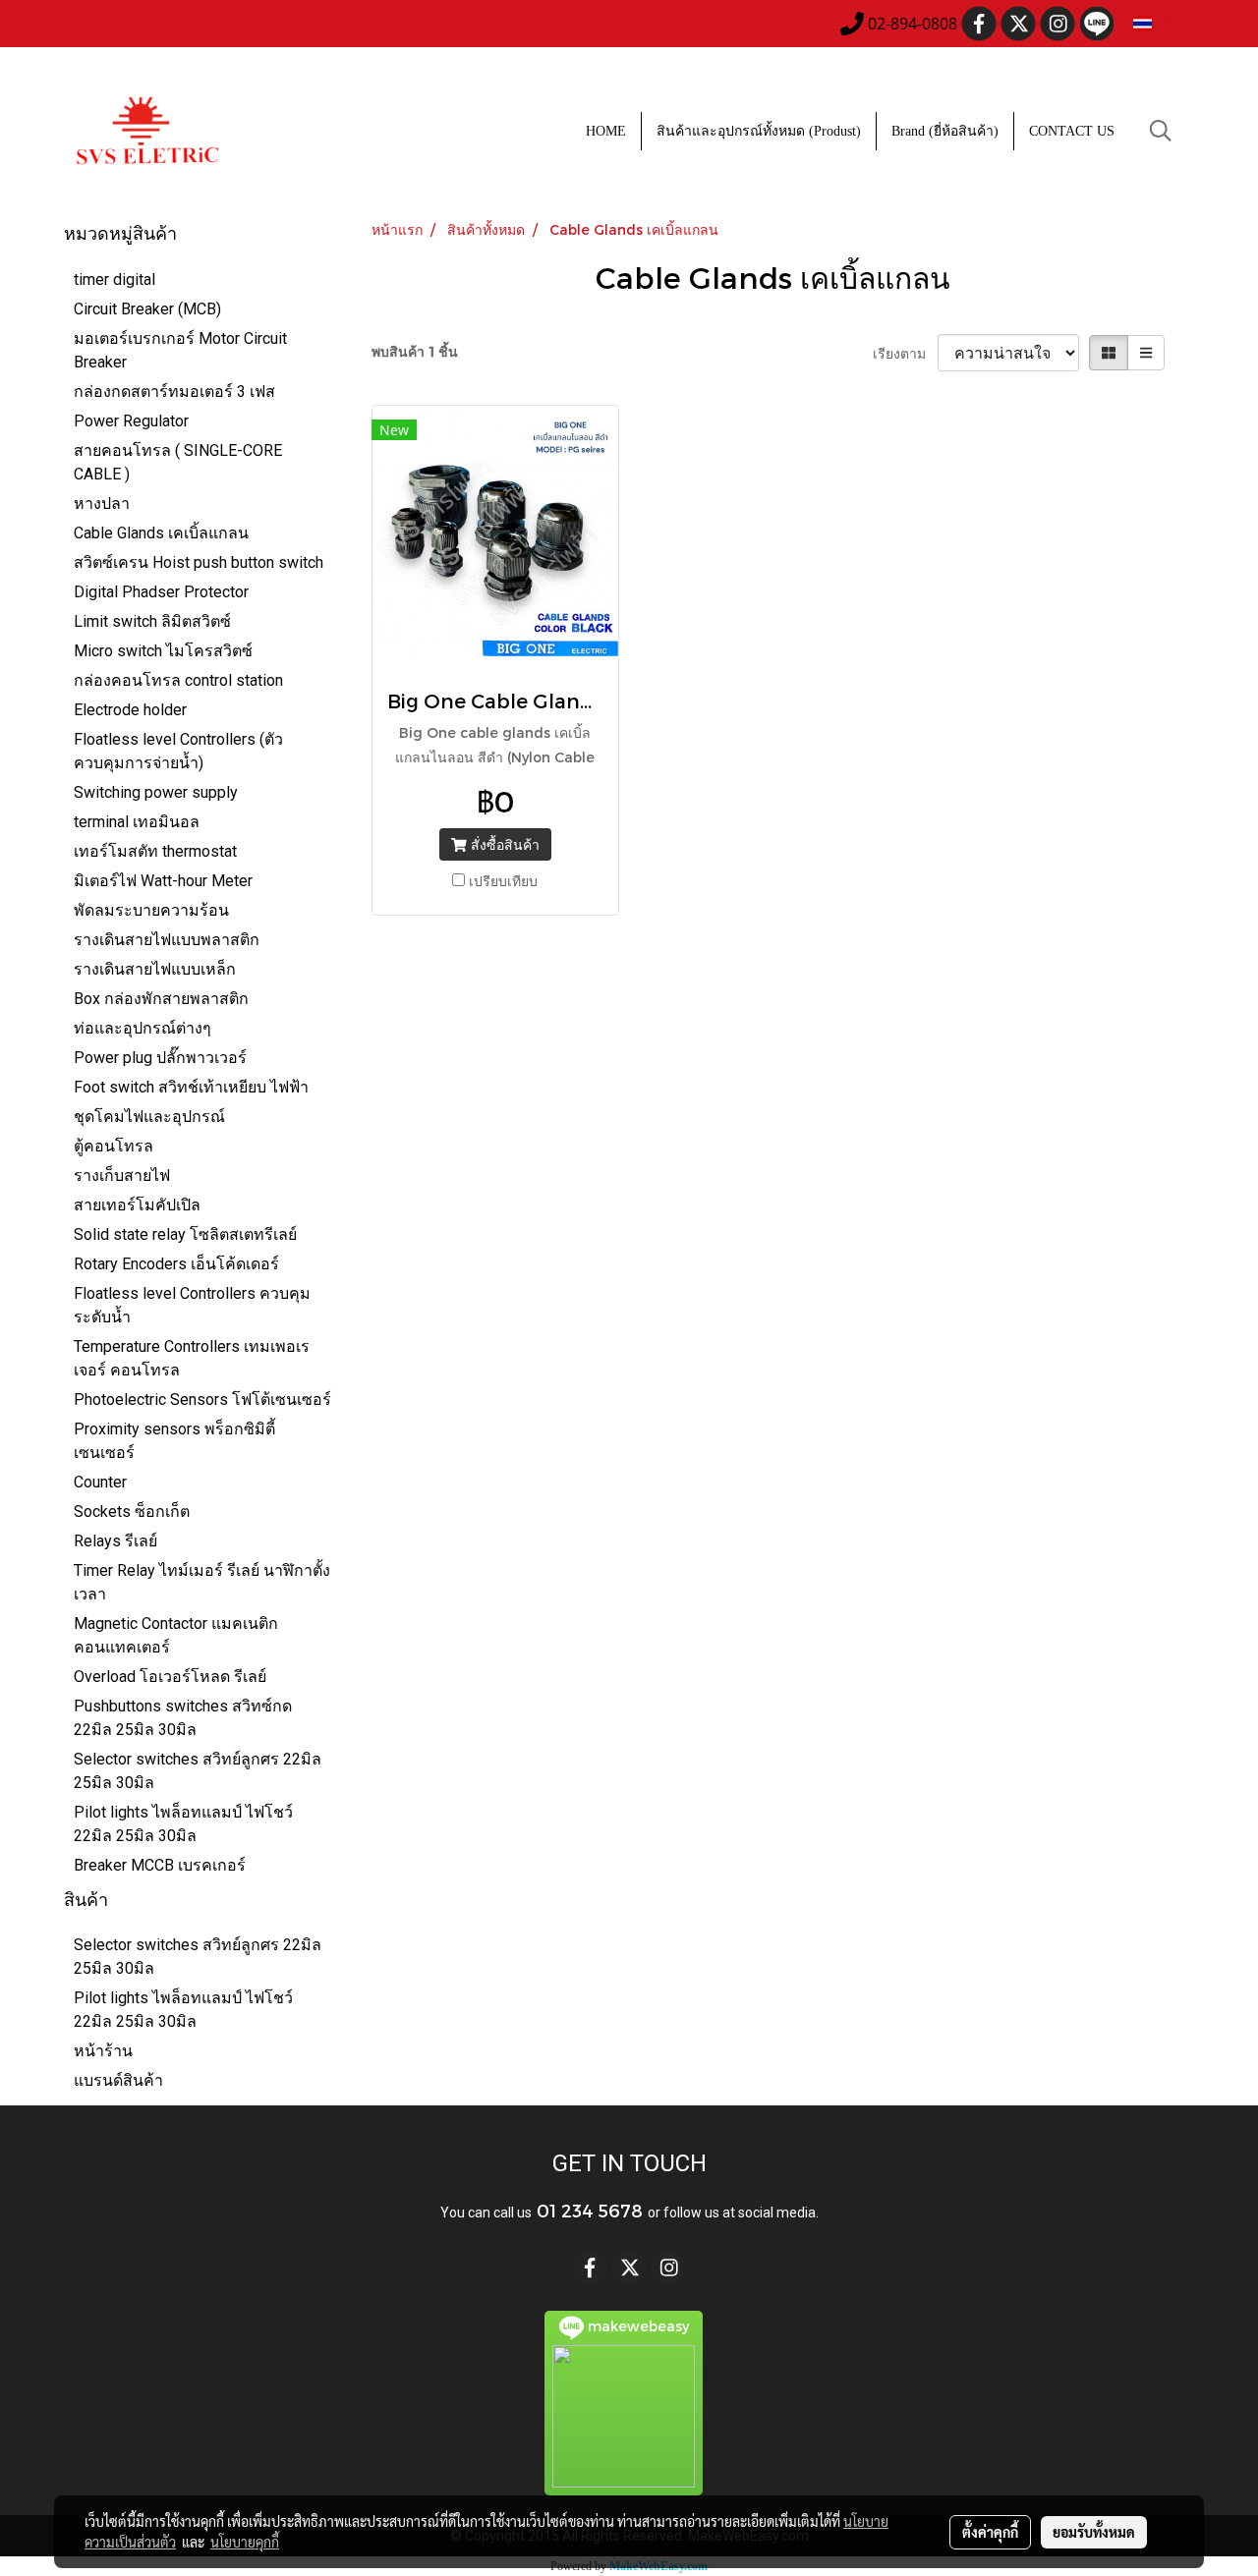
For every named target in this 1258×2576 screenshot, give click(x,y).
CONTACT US (1072, 131)
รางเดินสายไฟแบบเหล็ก (155, 969)
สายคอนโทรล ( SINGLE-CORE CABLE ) (178, 462)
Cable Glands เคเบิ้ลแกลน (161, 533)
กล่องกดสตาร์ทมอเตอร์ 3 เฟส (174, 392)
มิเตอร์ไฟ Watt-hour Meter (163, 881)
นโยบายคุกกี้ (245, 2542)
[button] (1161, 131)
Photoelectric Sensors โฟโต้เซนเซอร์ (202, 1400)
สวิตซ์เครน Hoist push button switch (199, 562)
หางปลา (102, 504)
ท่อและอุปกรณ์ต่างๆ (143, 1028)
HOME (606, 131)
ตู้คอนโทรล (114, 1146)
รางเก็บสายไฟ (122, 1176)
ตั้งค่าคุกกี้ (990, 2532)
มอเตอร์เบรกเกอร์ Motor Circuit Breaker (180, 350)
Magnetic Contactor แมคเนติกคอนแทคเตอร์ (176, 1635)
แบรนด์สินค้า (118, 2080)
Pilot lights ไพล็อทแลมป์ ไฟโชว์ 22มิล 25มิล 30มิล (183, 1824)
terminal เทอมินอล (137, 822)
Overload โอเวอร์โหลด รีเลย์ (170, 1677)
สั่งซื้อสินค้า (503, 844)
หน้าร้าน (103, 2051)
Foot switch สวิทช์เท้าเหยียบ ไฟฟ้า (191, 1087)
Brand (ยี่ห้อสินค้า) (945, 131)
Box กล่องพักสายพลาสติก (161, 999)
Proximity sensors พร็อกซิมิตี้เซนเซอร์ (174, 1441)
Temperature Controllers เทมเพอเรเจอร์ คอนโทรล (192, 1358)
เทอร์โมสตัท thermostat (155, 851)
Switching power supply (156, 792)
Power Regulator (131, 421)
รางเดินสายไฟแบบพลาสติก (167, 940)
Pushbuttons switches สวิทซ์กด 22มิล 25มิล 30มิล (183, 1718)
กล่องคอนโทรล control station (178, 680)
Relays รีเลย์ (115, 1541)
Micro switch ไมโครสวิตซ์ (163, 651)
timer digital (114, 280)
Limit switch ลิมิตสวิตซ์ (152, 621)
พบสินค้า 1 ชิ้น (415, 351)
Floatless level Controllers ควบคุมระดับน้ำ (192, 1305)
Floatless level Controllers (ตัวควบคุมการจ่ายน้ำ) (178, 751)
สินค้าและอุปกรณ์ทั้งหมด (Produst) (759, 131)
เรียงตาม (905, 353)
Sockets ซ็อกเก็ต (132, 1512)
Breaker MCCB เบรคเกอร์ (160, 1865)
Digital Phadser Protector (161, 592)
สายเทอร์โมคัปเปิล (137, 1205)
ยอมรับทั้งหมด (1094, 2532)
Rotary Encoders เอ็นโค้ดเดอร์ (176, 1264)
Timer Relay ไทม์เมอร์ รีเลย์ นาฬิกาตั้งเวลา (202, 1582)
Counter (100, 1482)
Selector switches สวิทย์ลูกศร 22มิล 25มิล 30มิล (198, 1771)
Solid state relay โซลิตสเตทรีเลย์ (185, 1234)
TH (1163, 23)
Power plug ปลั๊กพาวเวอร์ (160, 1058)
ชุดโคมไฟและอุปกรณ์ (149, 1117)
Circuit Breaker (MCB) (147, 309)
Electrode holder (130, 710)
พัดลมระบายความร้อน (151, 910)
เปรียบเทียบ (503, 881)
